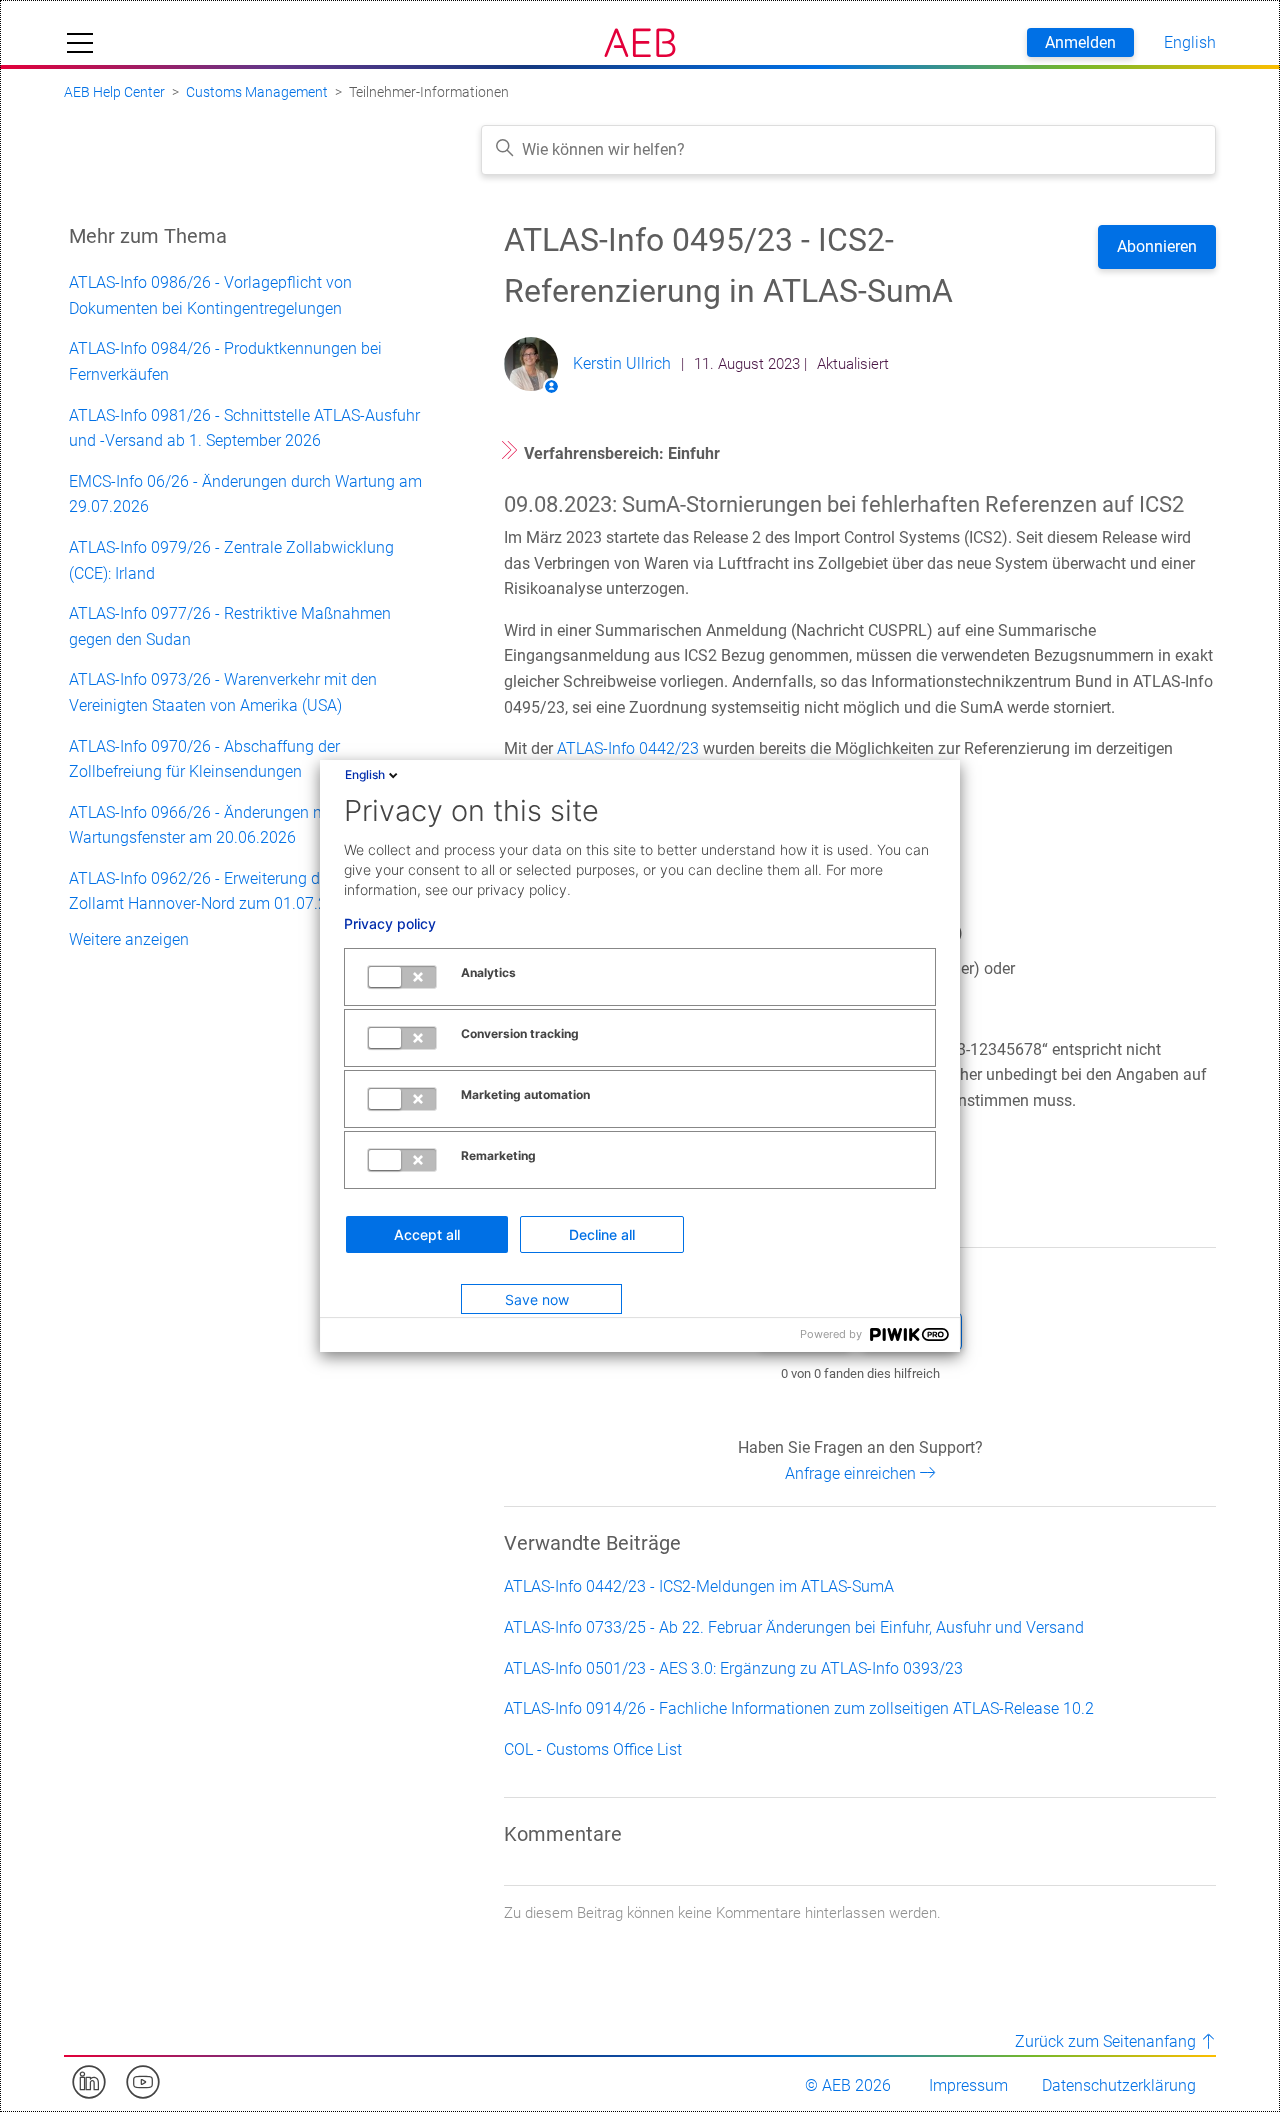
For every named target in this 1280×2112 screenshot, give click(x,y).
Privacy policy (390, 924)
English (365, 774)
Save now (537, 1299)
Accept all (427, 1234)
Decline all (602, 1234)
